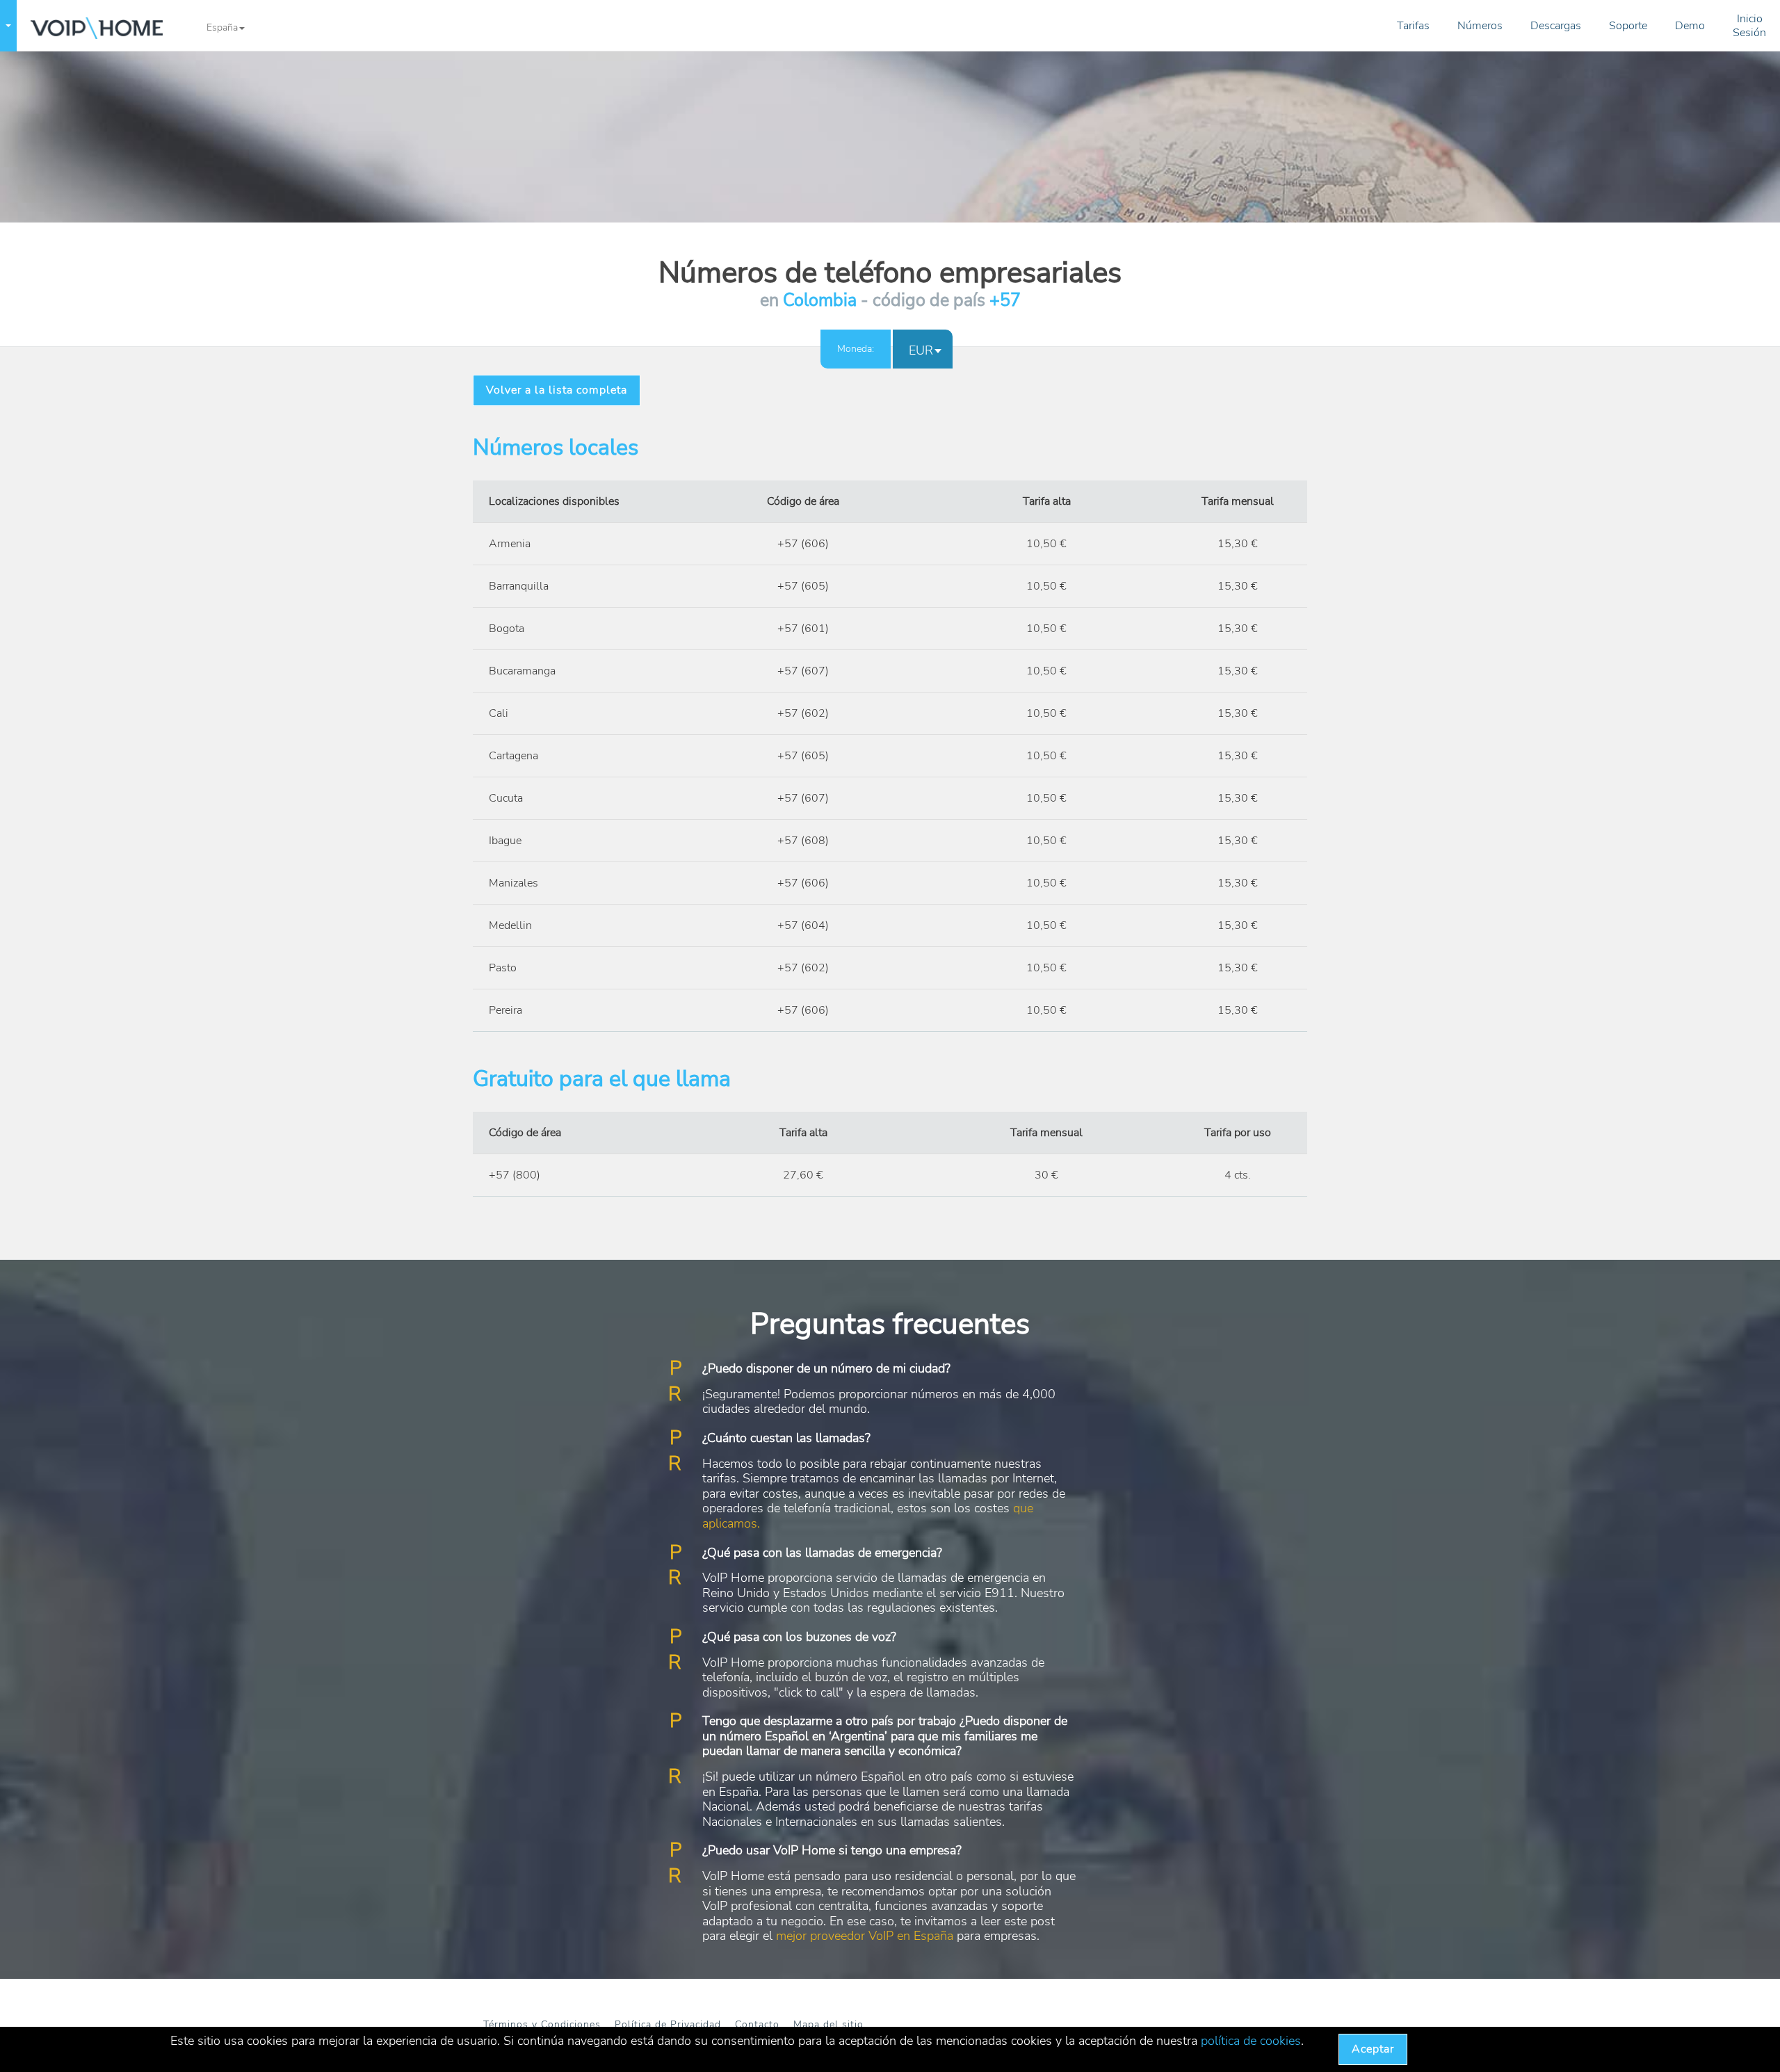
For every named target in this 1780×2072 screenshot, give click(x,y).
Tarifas (1413, 26)
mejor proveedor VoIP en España (865, 1936)
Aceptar (1373, 2049)
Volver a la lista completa (557, 390)
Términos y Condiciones (542, 2024)
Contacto (757, 2024)
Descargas (1556, 26)
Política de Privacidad (668, 2024)
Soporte (1628, 26)
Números (1480, 26)
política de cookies (1251, 2041)
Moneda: (856, 349)
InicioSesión (1749, 26)
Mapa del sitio (828, 2024)
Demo (1690, 26)
